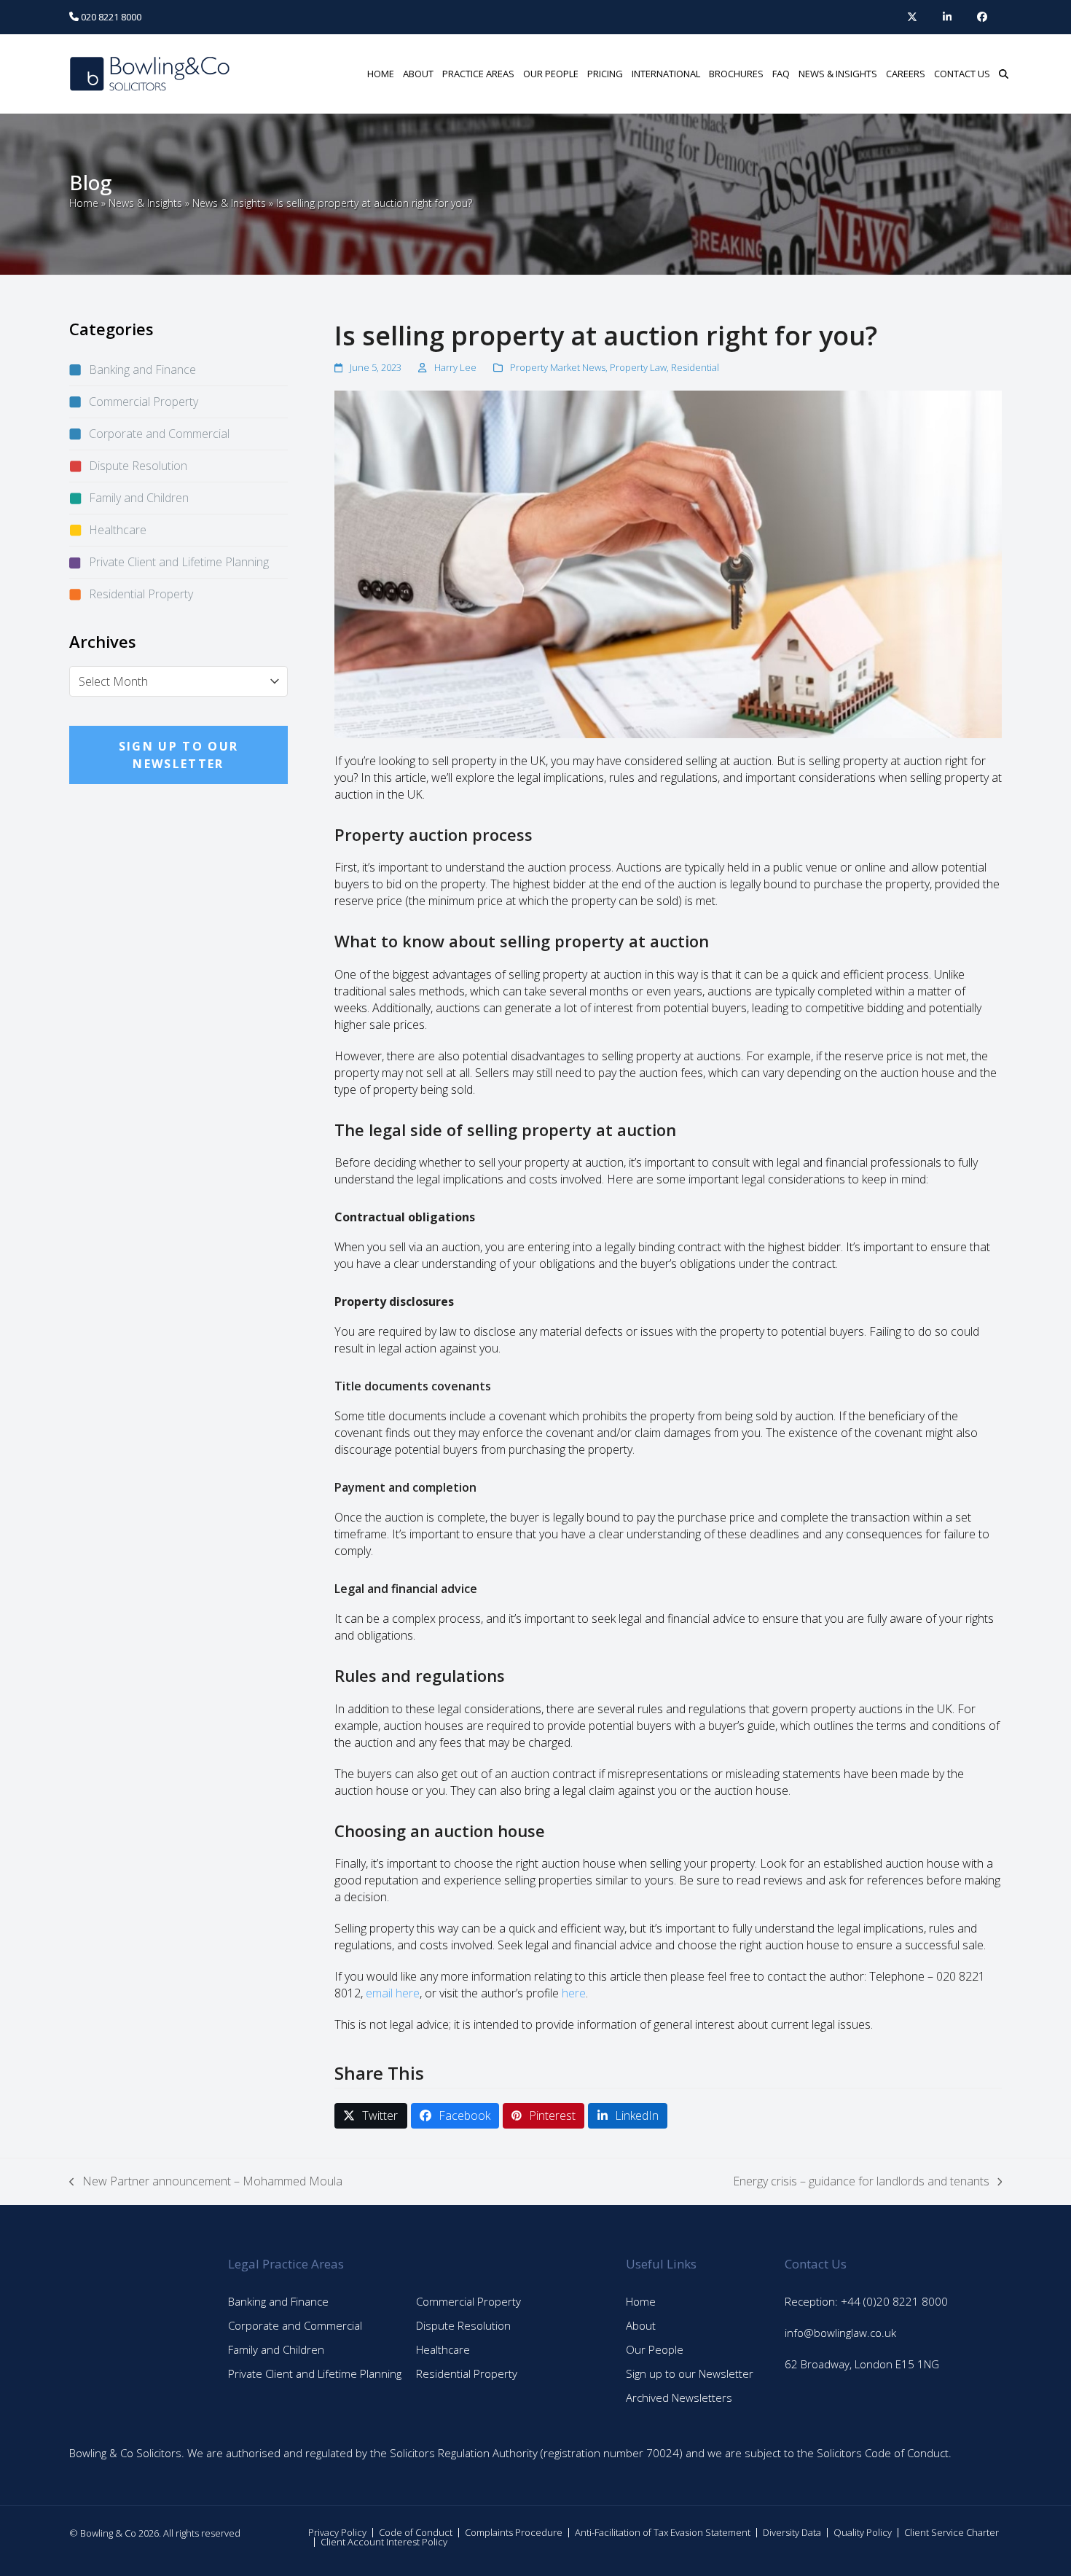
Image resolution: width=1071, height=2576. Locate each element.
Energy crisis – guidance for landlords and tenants (861, 2181)
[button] (1004, 74)
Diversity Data (792, 2532)
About (641, 2325)
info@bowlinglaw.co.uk (840, 2333)
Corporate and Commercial (159, 434)
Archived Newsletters (679, 2397)
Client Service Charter (952, 2532)
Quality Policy (863, 2532)
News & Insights (145, 203)
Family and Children (139, 498)
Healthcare (118, 530)
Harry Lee (455, 367)
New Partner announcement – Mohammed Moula (206, 2181)
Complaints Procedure (514, 2532)
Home (84, 203)
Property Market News (558, 367)
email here (393, 1993)
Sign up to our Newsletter (690, 2373)
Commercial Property (144, 402)
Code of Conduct (416, 2532)
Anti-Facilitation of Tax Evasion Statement (663, 2532)
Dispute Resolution (138, 466)
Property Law (638, 367)
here (574, 1993)
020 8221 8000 (110, 17)
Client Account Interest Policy (384, 2542)
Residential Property (141, 594)
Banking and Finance (142, 369)
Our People (655, 2349)
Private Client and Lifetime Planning (179, 562)
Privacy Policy (337, 2532)
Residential (695, 367)
